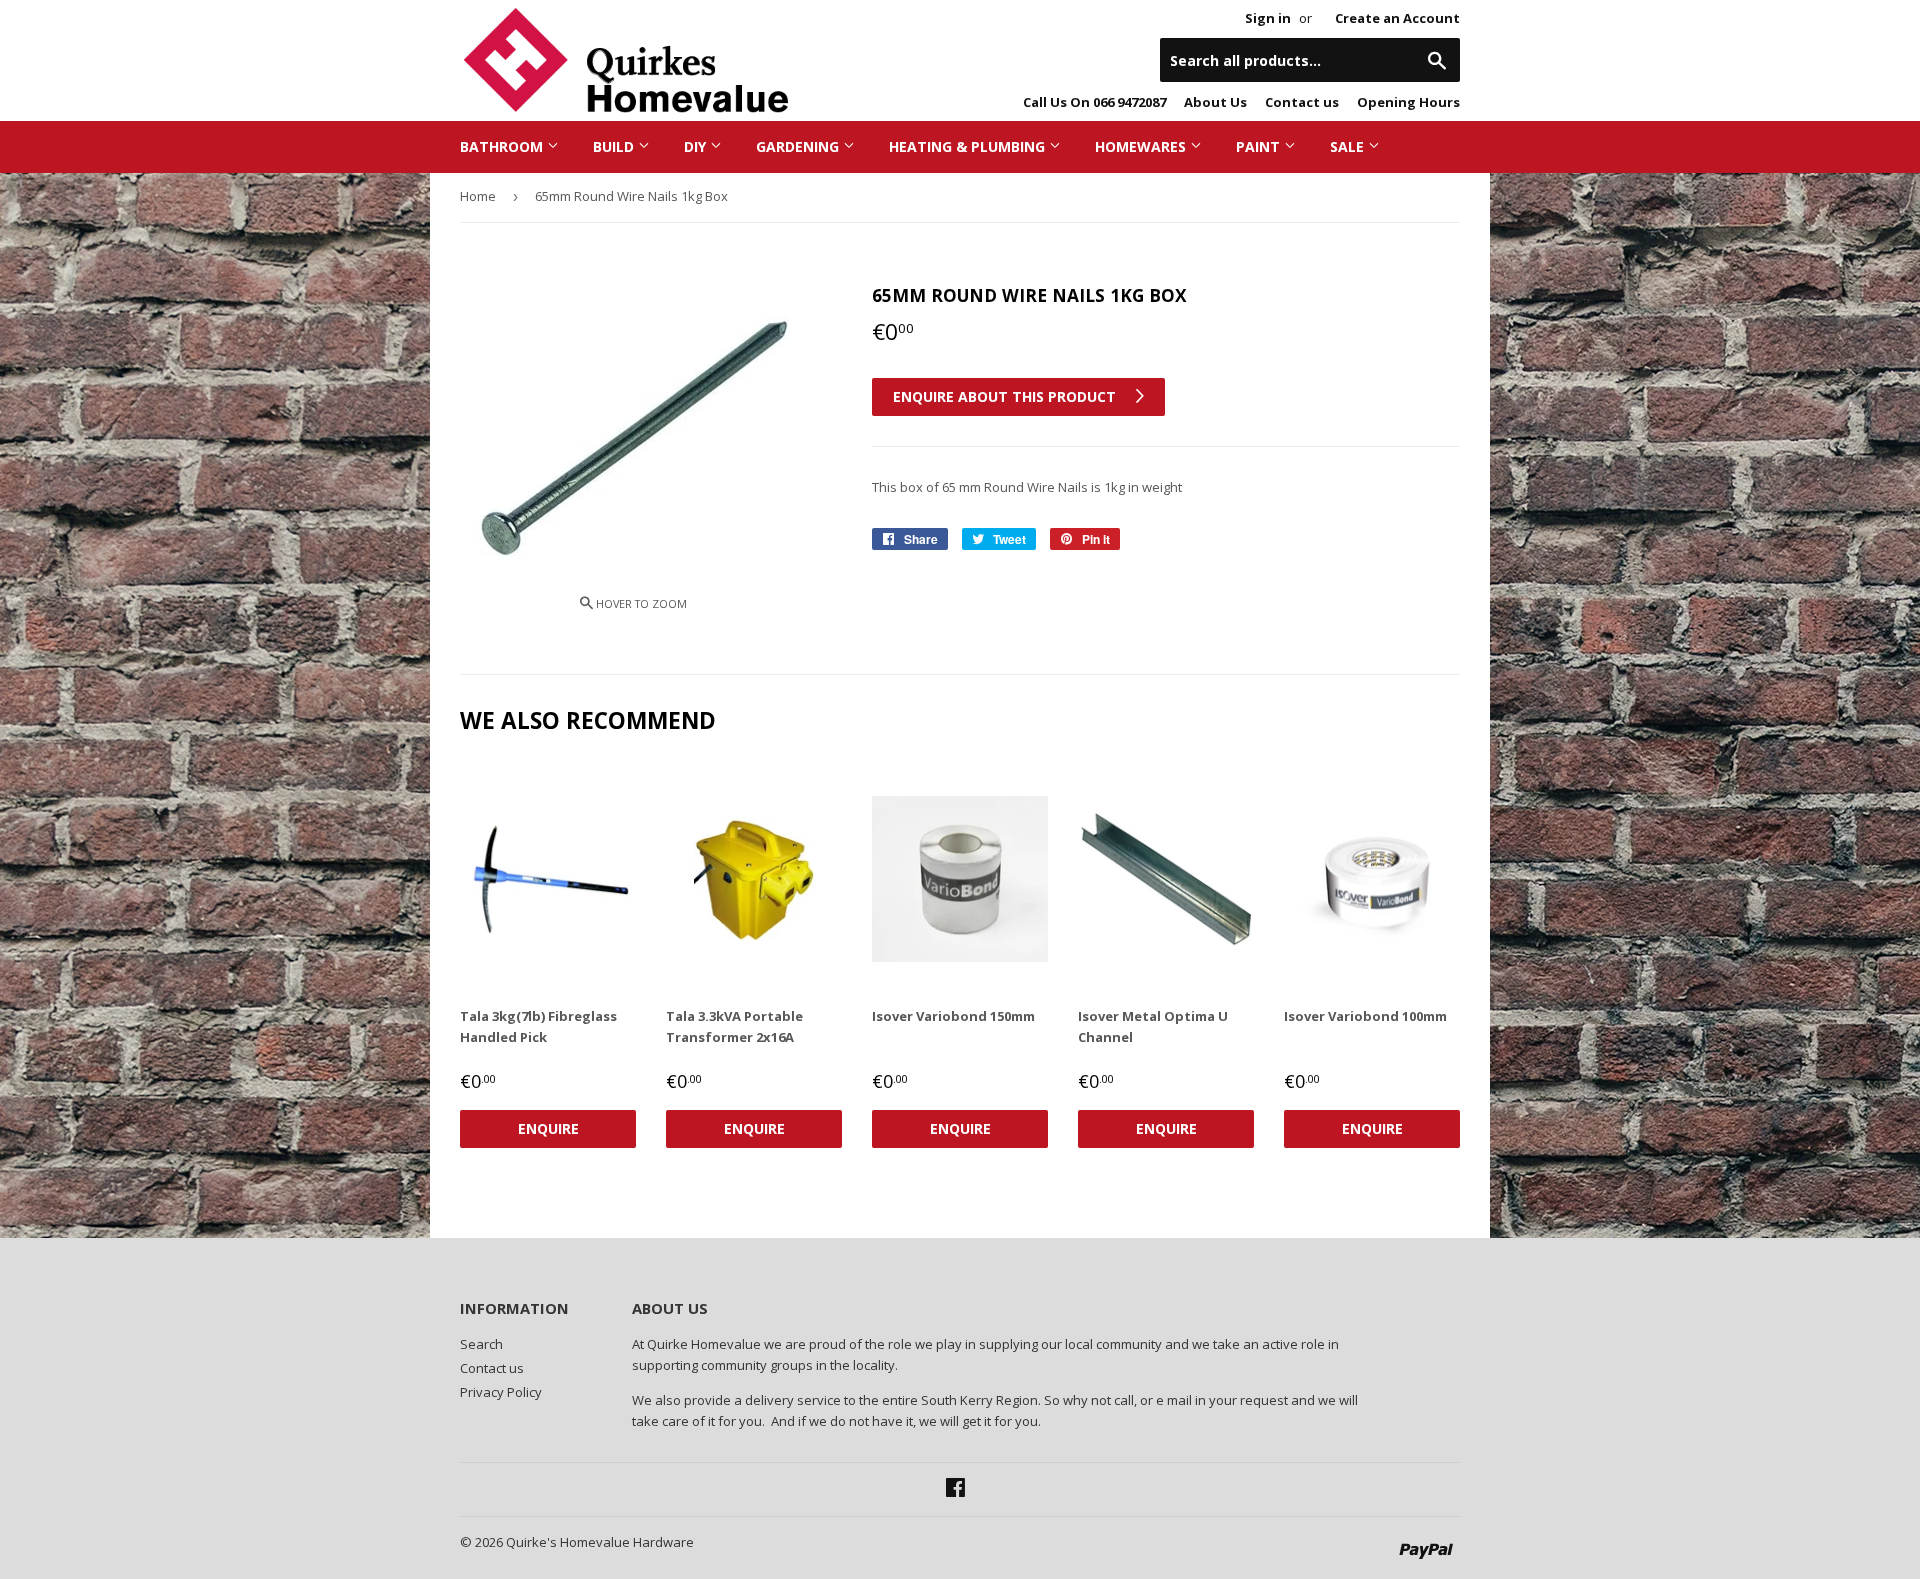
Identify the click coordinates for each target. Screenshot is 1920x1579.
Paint (1260, 146)
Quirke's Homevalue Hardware (600, 1542)
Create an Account (1397, 18)
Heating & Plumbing (969, 146)
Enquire (548, 1128)
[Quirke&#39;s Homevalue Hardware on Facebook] (955, 1490)
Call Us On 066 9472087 (1094, 102)
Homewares (1142, 146)
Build (615, 146)
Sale (1349, 146)
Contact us (1302, 102)
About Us (1215, 102)
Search (481, 1344)
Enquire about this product (1006, 396)
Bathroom (503, 146)
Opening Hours (1408, 102)
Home (478, 196)
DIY (697, 146)
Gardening (799, 146)
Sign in (1268, 18)
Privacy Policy (501, 1392)
